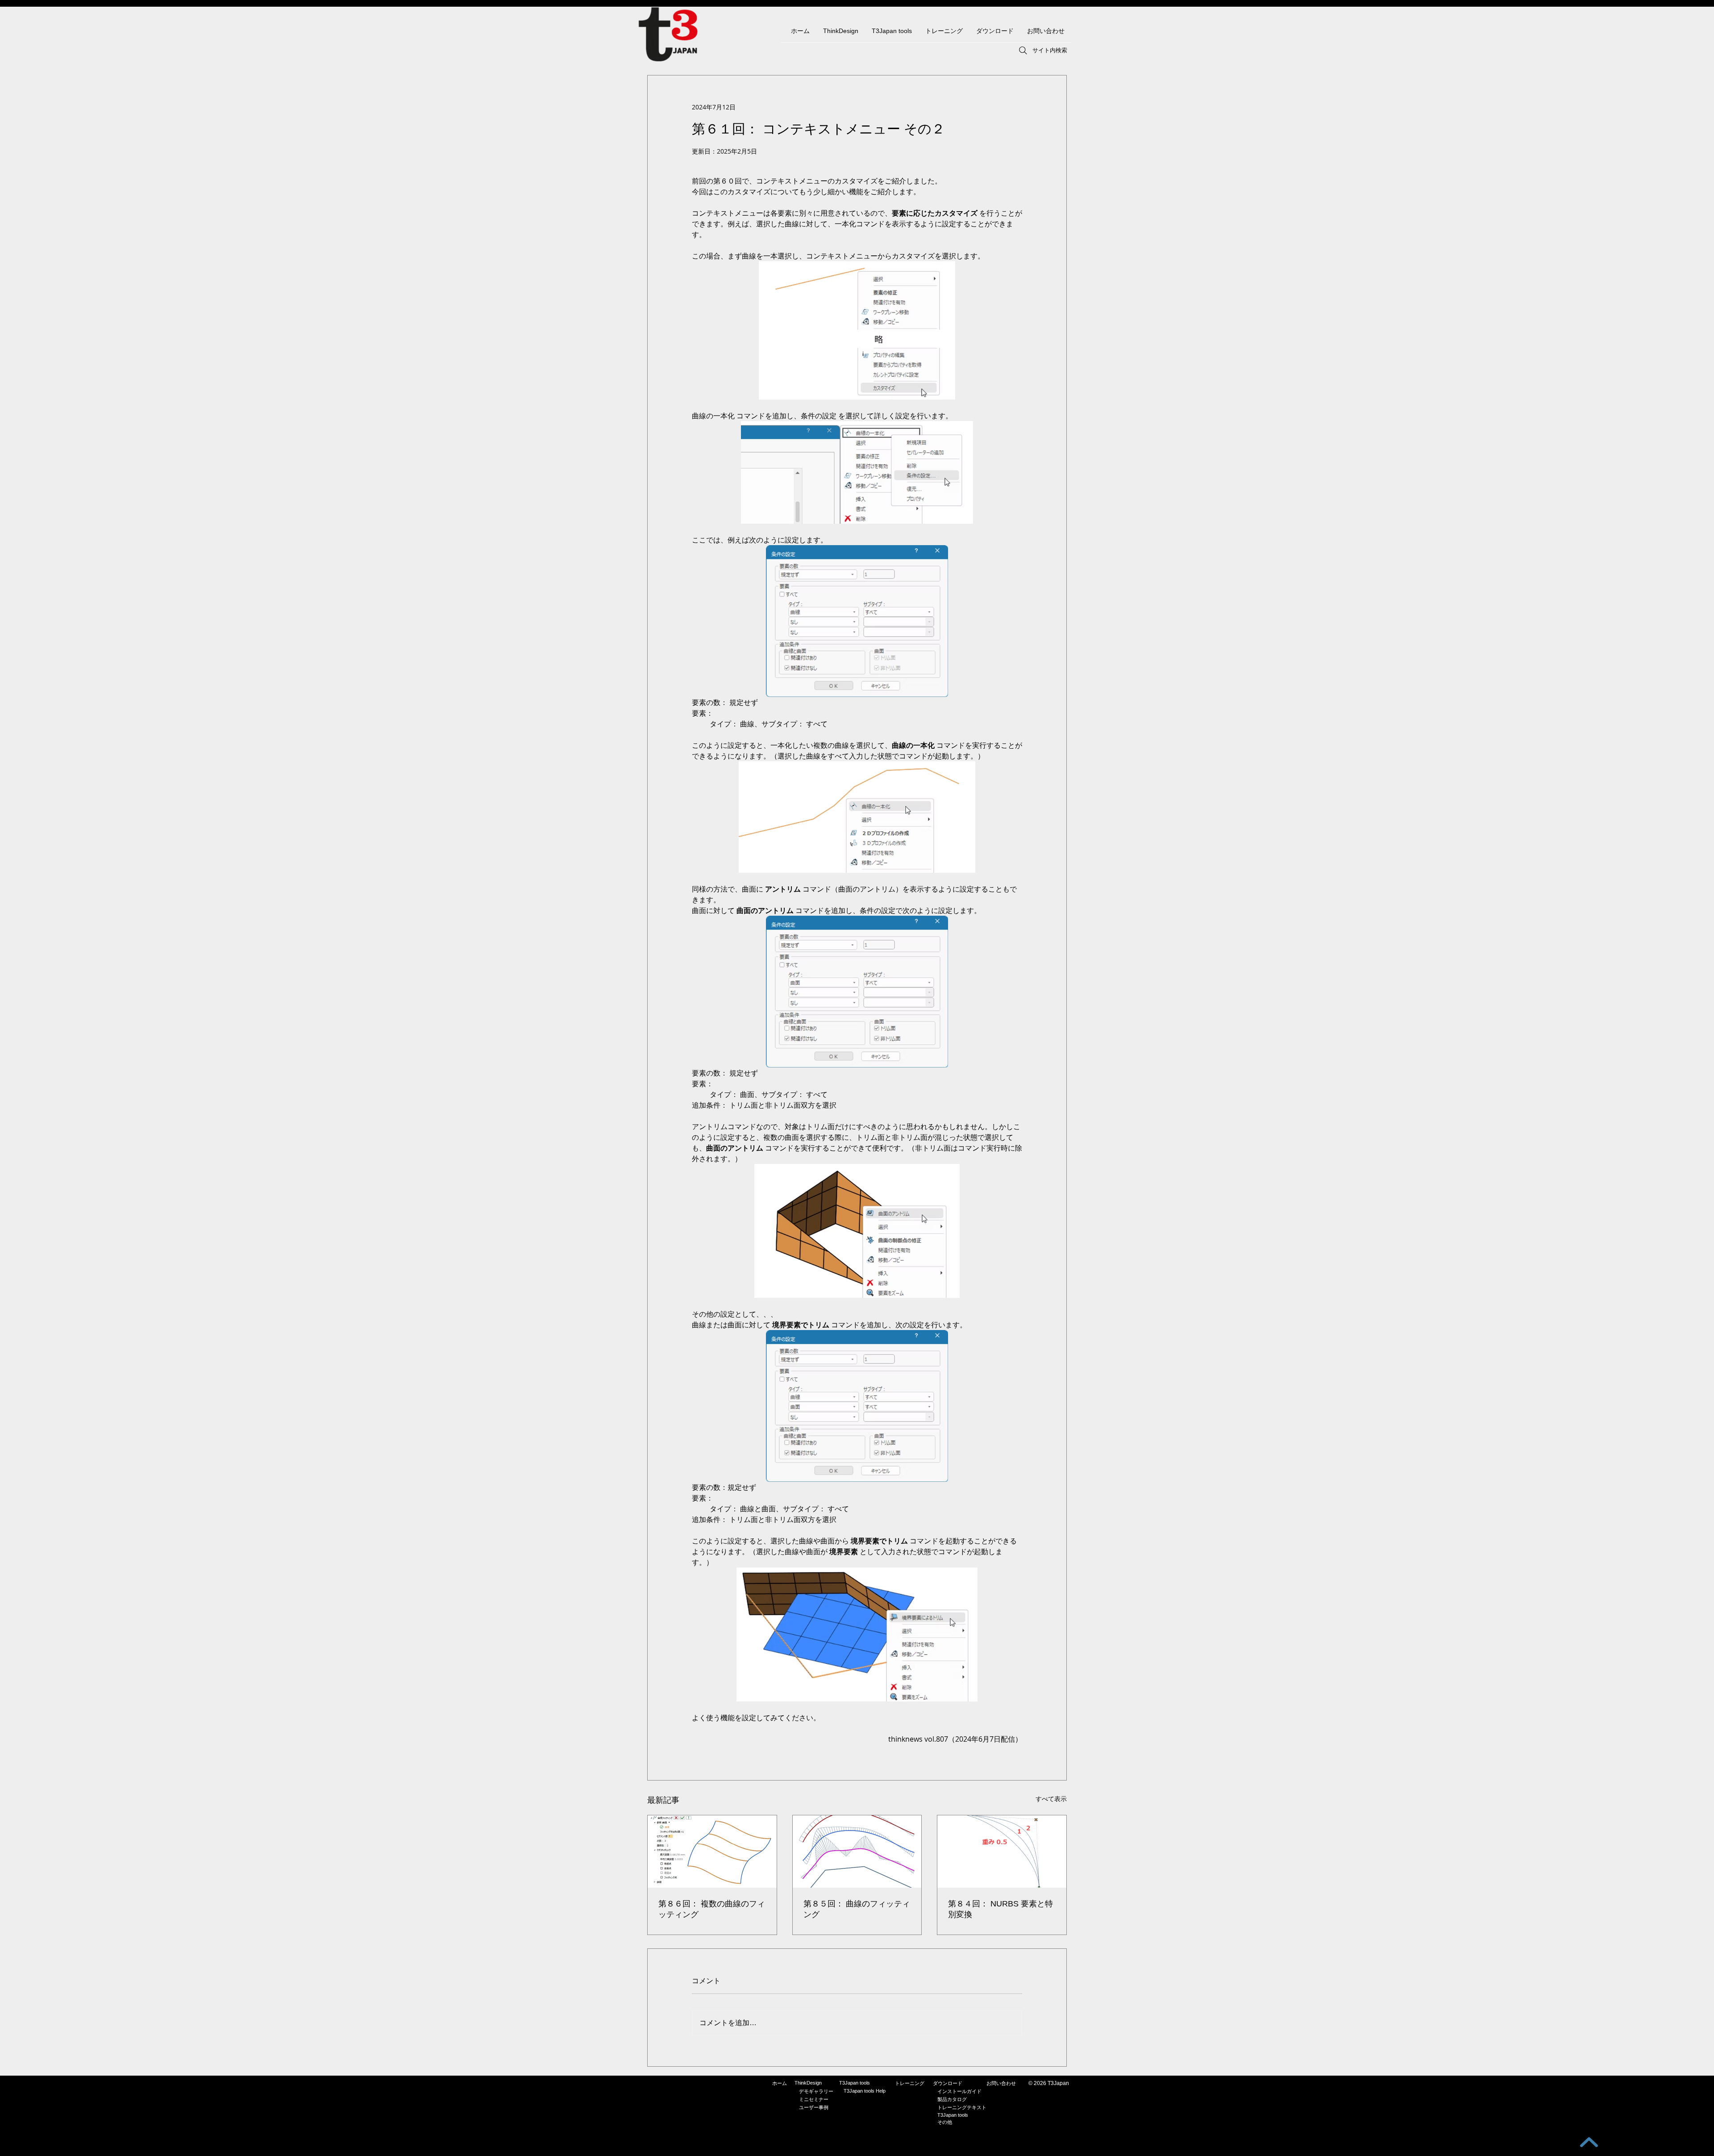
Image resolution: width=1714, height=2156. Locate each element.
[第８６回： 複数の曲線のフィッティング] (712, 1852)
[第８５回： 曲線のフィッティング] (857, 1852)
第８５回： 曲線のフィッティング (857, 1909)
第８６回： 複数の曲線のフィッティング (712, 1909)
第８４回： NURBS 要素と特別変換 (1001, 1909)
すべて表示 (1051, 1799)
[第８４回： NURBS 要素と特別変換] (1002, 1852)
